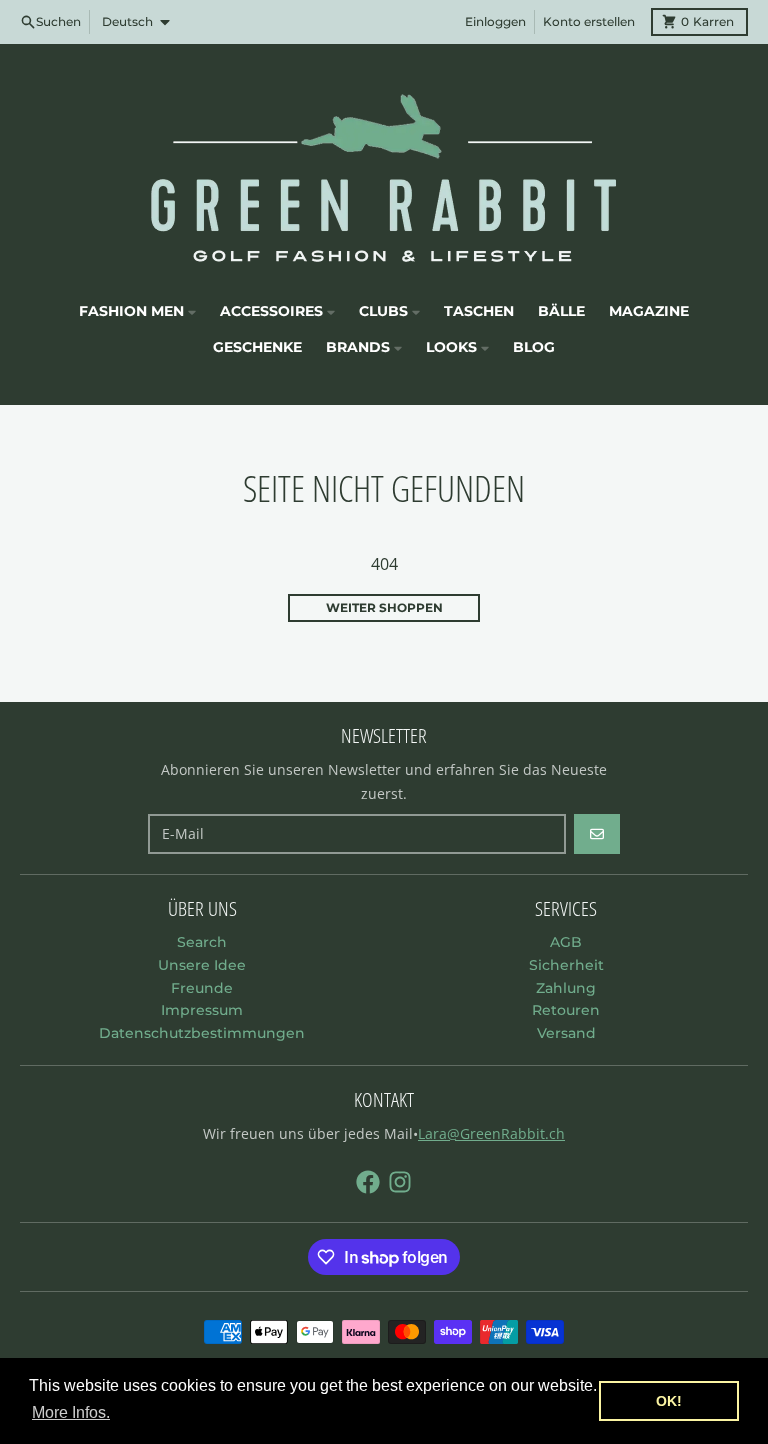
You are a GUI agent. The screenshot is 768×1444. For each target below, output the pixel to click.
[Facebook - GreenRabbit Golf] (368, 1182)
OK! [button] (669, 1401)
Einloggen (495, 21)
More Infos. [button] (71, 1412)
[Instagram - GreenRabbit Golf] (400, 1182)
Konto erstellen (589, 21)
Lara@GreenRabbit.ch (491, 1133)
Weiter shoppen (384, 607)
